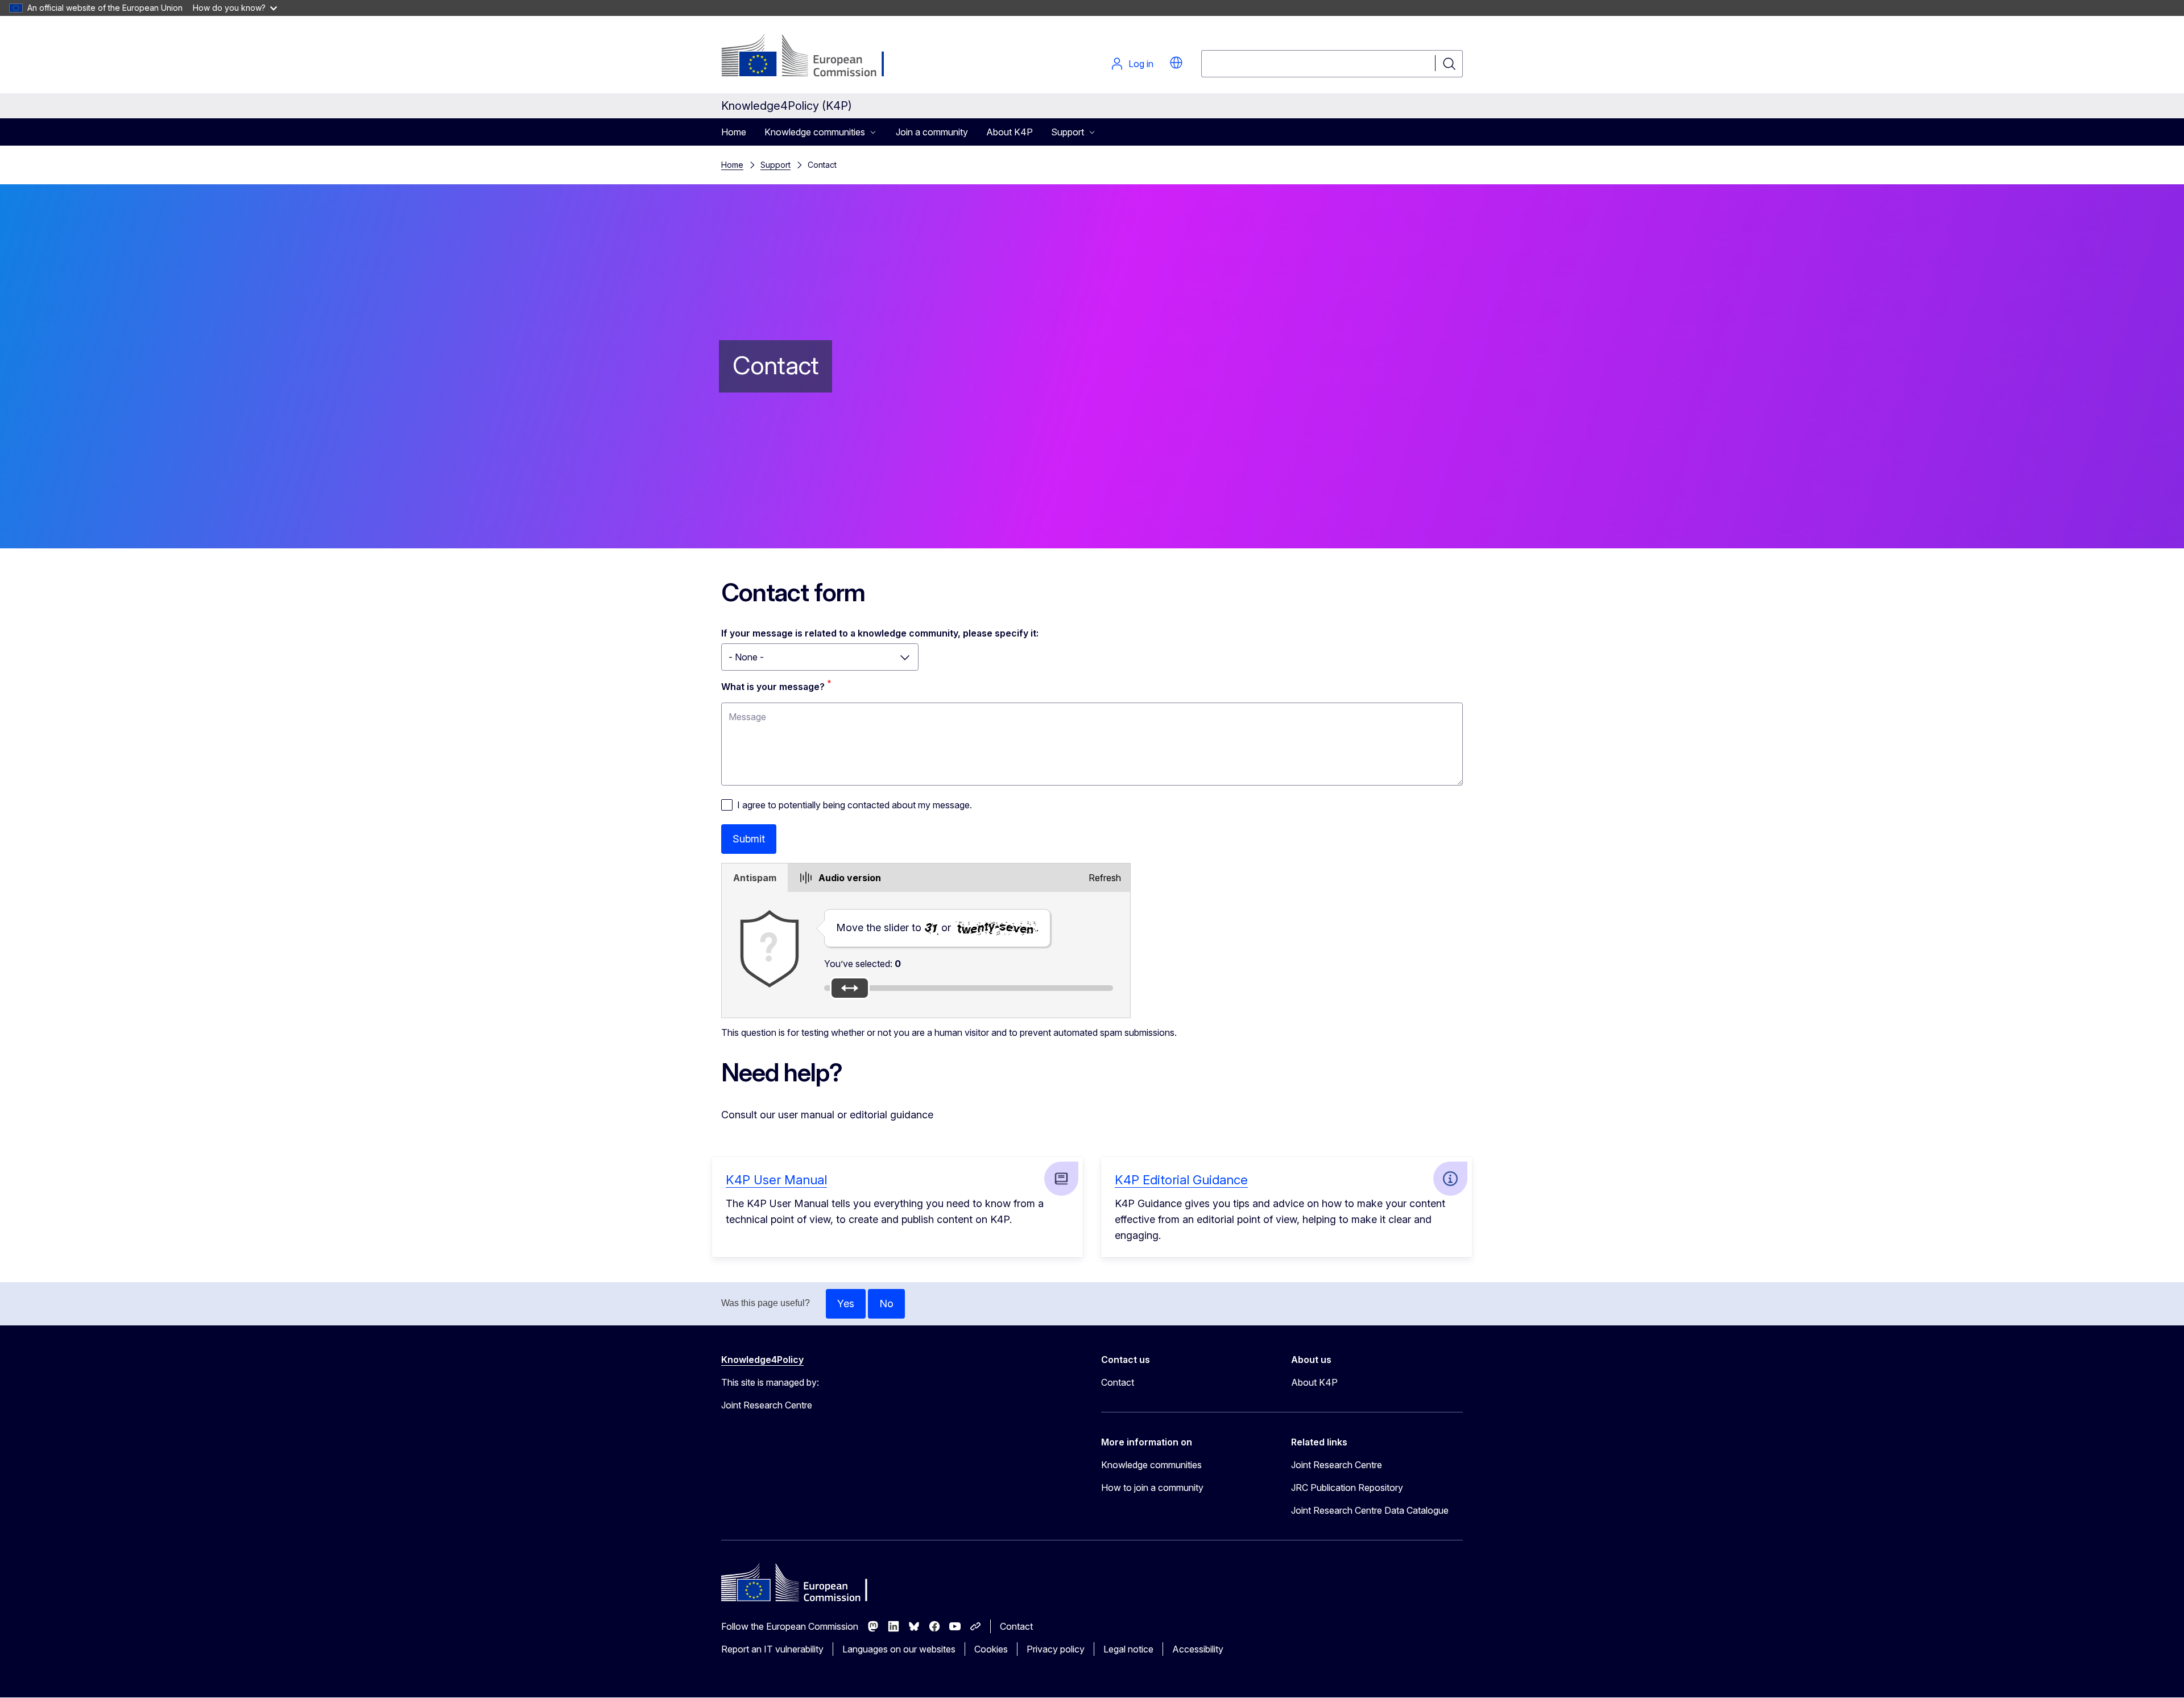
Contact (1118, 1382)
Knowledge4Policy (762, 1360)
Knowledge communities (1151, 1465)
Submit (749, 839)
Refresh (1105, 878)
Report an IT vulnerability (772, 1649)
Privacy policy (1056, 1649)
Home (734, 132)
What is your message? (773, 687)
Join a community (932, 132)
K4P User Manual (776, 1180)
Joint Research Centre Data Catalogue (1370, 1510)
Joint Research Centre (1337, 1465)
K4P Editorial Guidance (1181, 1180)
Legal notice (1128, 1649)
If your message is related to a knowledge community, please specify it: (880, 633)
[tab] (755, 878)
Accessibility (1198, 1649)
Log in (1141, 64)
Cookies (991, 1649)
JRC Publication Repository (1347, 1488)
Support (775, 165)
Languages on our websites (899, 1649)
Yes (846, 1304)
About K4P (1010, 132)
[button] (1176, 63)
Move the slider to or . (937, 928)
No (886, 1304)
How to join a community (1152, 1488)
